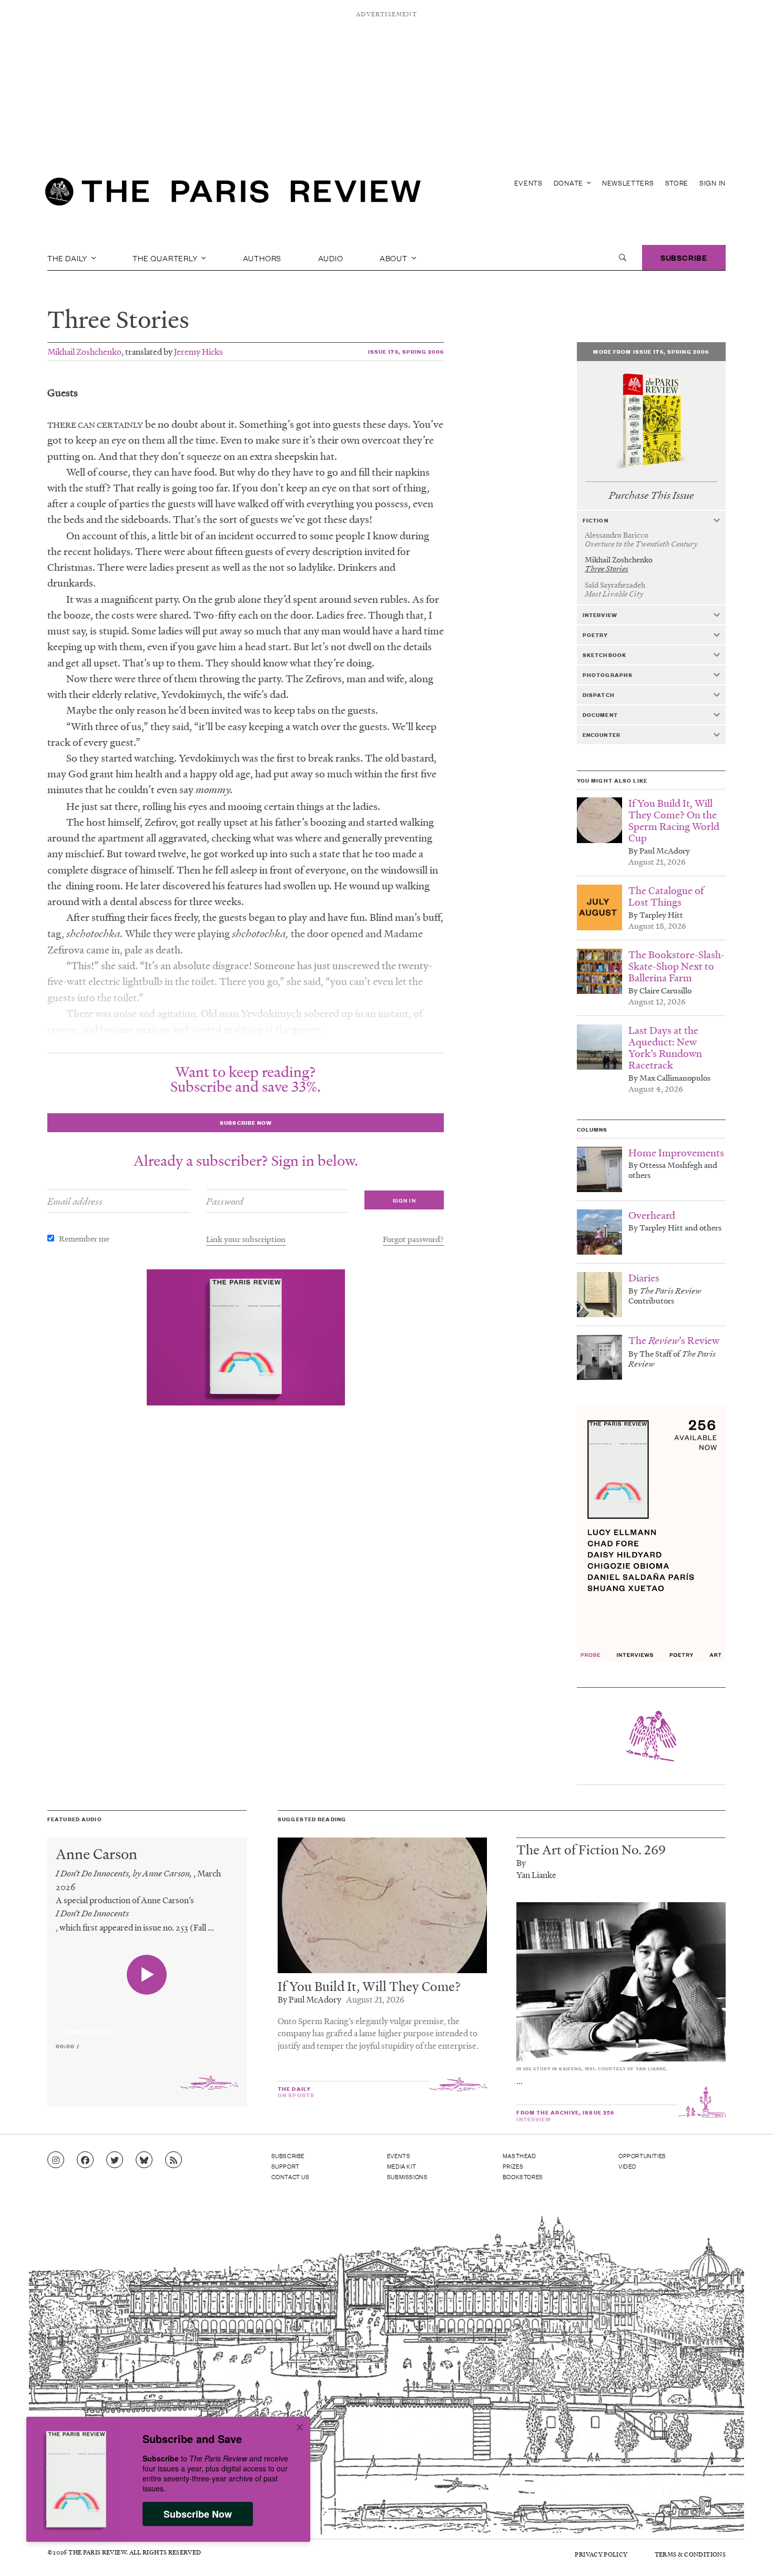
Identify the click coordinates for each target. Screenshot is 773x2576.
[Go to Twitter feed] (115, 2160)
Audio (331, 258)
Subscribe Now (198, 2514)
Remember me (84, 1238)
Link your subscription (246, 1239)
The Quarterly (166, 258)
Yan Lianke (536, 1875)
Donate (569, 183)
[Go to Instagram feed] (56, 2160)
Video (627, 2166)
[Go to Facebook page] (85, 2160)
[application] (147, 2026)
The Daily (68, 258)
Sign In (713, 183)
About (395, 258)
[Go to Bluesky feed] (144, 2160)
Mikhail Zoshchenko (84, 351)
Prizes (513, 2166)
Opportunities (642, 2156)
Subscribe (684, 257)
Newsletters (628, 183)
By (521, 1862)
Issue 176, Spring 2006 (406, 351)
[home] (233, 194)
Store (677, 183)
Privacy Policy (601, 2554)
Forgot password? (413, 1239)
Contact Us (291, 2177)
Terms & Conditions (690, 2554)
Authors (262, 258)
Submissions (408, 2177)
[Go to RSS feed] (174, 2160)
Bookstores (523, 2177)
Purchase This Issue (651, 495)
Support (286, 2166)
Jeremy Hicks (199, 351)
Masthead (520, 2156)
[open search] (623, 258)
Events (528, 183)
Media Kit (401, 2166)
